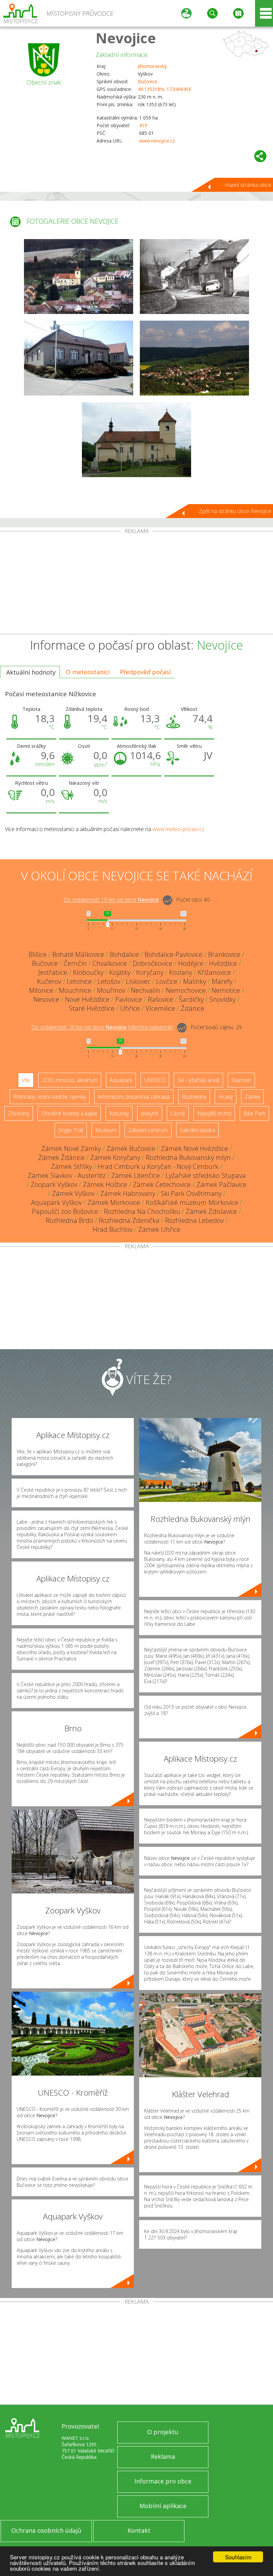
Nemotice (226, 990)
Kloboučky (88, 972)
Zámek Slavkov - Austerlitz (67, 1175)
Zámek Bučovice (131, 1148)
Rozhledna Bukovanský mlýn (188, 1157)
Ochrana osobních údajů (46, 2530)
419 (143, 125)
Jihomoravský (152, 66)
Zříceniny (19, 1113)
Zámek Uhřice (159, 1229)
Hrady (226, 1097)
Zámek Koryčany (115, 1157)
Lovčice (167, 981)
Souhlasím (238, 2557)
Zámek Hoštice (105, 1184)
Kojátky (120, 972)
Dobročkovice (152, 963)
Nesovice (46, 999)
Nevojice (126, 38)
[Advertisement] (136, 584)
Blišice (38, 954)
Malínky (195, 981)
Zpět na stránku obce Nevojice (235, 511)
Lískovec (138, 981)
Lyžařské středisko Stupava (206, 1175)
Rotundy (119, 1113)
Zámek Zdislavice (211, 1211)
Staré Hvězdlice (92, 1008)
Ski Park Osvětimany (191, 1193)
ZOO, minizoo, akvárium (70, 1080)
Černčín (75, 963)
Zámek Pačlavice (221, 1184)
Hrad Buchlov (113, 1229)
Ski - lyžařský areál (198, 1080)
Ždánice (193, 1008)
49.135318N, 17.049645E (165, 89)
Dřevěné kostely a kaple (69, 1113)
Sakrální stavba (197, 1130)
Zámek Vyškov (73, 1193)
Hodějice (191, 963)
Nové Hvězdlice (87, 999)
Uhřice (130, 1008)
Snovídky (223, 999)
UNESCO (155, 1080)
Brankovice (224, 954)
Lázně (178, 1113)
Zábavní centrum (148, 1130)
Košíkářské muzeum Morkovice (192, 1202)
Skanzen (241, 1080)
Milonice (41, 990)
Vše (26, 1080)
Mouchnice (75, 990)
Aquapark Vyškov (56, 1202)
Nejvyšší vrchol (214, 1113)
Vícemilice (160, 1008)
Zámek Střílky (71, 1166)
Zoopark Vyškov (54, 1184)
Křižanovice (214, 972)
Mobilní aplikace (163, 2506)
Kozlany (181, 972)
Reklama (163, 2456)
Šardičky (191, 999)
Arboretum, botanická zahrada (134, 1097)
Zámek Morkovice (114, 1202)
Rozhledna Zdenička (129, 1220)
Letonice (79, 981)
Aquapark (121, 1080)
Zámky (252, 1097)
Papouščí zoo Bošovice (65, 1211)
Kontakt (139, 2530)
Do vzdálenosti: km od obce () (102, 1027)
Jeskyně (150, 1113)
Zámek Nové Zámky (71, 1148)
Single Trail (71, 1130)
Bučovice (148, 81)
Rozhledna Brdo (69, 1220)
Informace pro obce (163, 2481)
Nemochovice (186, 990)
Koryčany (150, 972)
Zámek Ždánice (61, 1157)
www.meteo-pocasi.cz (178, 829)
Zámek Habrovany (128, 1193)
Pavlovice (129, 999)
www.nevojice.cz (157, 141)
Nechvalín (145, 990)
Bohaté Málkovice (78, 954)
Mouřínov (111, 990)
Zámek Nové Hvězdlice (194, 1148)
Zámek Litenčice (136, 1175)
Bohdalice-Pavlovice (173, 954)
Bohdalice (124, 954)
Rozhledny (194, 1097)
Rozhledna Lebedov (194, 1220)
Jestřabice (53, 972)
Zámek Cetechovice (162, 1184)
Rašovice (160, 999)
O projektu (163, 2432)
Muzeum (106, 1130)
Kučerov (49, 981)
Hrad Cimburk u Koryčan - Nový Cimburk (158, 1166)
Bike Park (254, 1113)
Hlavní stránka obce (248, 185)
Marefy (222, 981)
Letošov (109, 981)
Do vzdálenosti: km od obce (111, 900)
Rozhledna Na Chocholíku (142, 1211)
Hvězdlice (223, 963)
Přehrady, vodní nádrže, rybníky (50, 1097)
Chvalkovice (110, 963)
